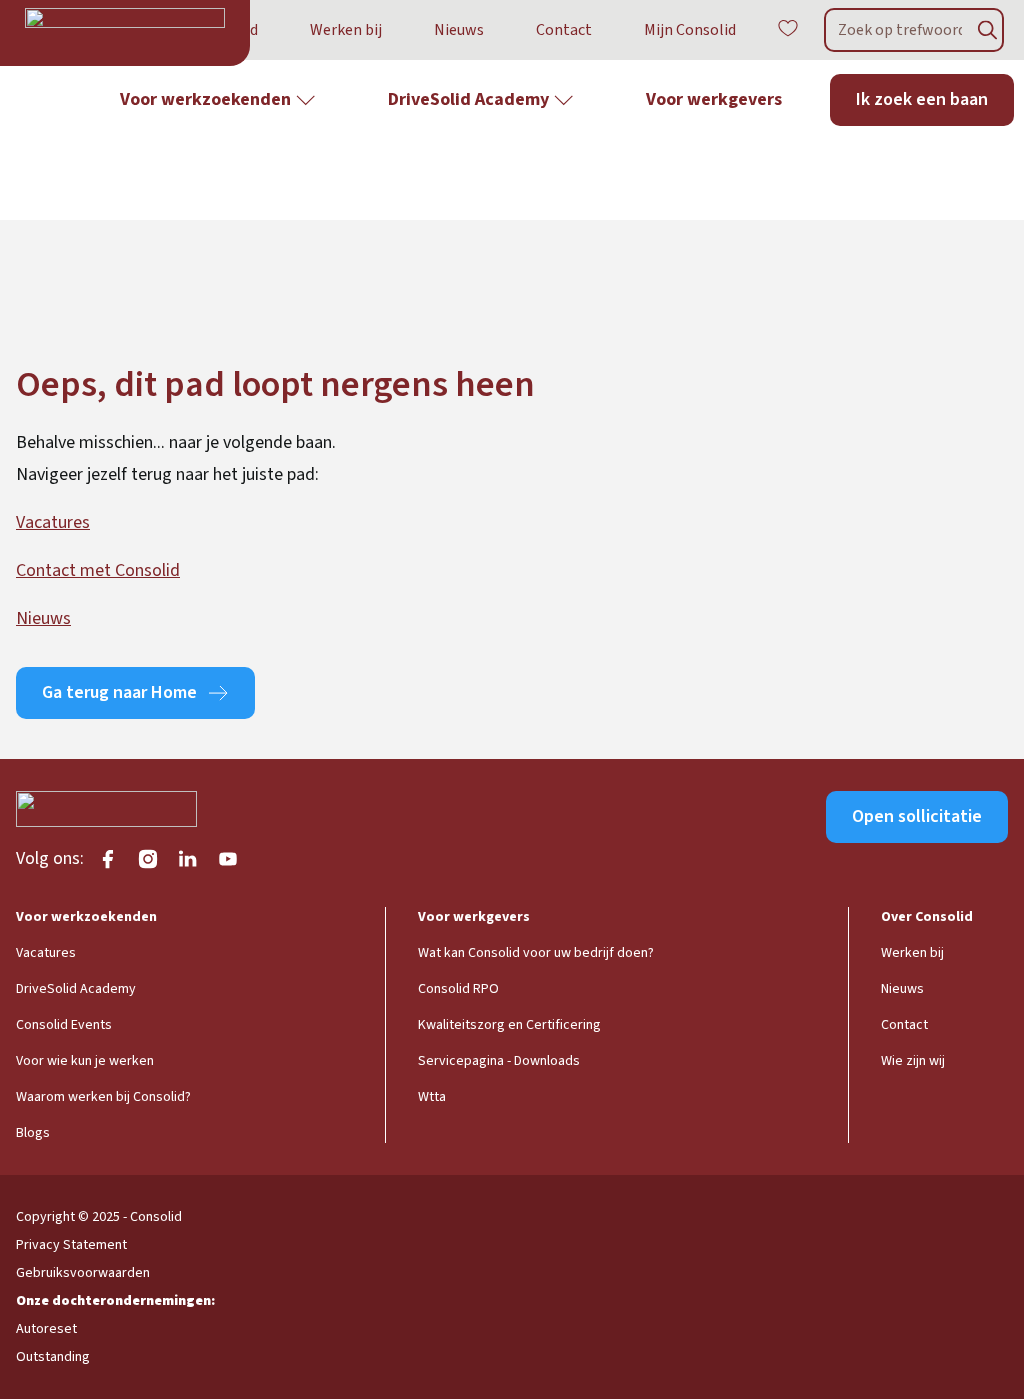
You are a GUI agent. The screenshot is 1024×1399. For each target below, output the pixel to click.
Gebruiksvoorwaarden (83, 1273)
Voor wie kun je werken (85, 1061)
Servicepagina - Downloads (499, 1061)
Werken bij (346, 30)
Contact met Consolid (98, 570)
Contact (564, 30)
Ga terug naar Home (119, 692)
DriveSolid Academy (468, 99)
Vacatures (53, 522)
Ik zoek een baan (922, 99)
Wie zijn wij (913, 1061)
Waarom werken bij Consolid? (103, 1097)
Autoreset (46, 1329)
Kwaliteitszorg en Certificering (509, 1025)
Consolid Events (64, 1025)
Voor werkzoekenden (205, 99)
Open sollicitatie (917, 816)
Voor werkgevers (714, 99)
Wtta (432, 1097)
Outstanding (53, 1357)
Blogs (33, 1133)
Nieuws (459, 30)
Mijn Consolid (690, 30)
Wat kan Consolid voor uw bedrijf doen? (536, 953)
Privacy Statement (71, 1245)
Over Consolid (927, 917)
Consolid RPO (458, 989)
